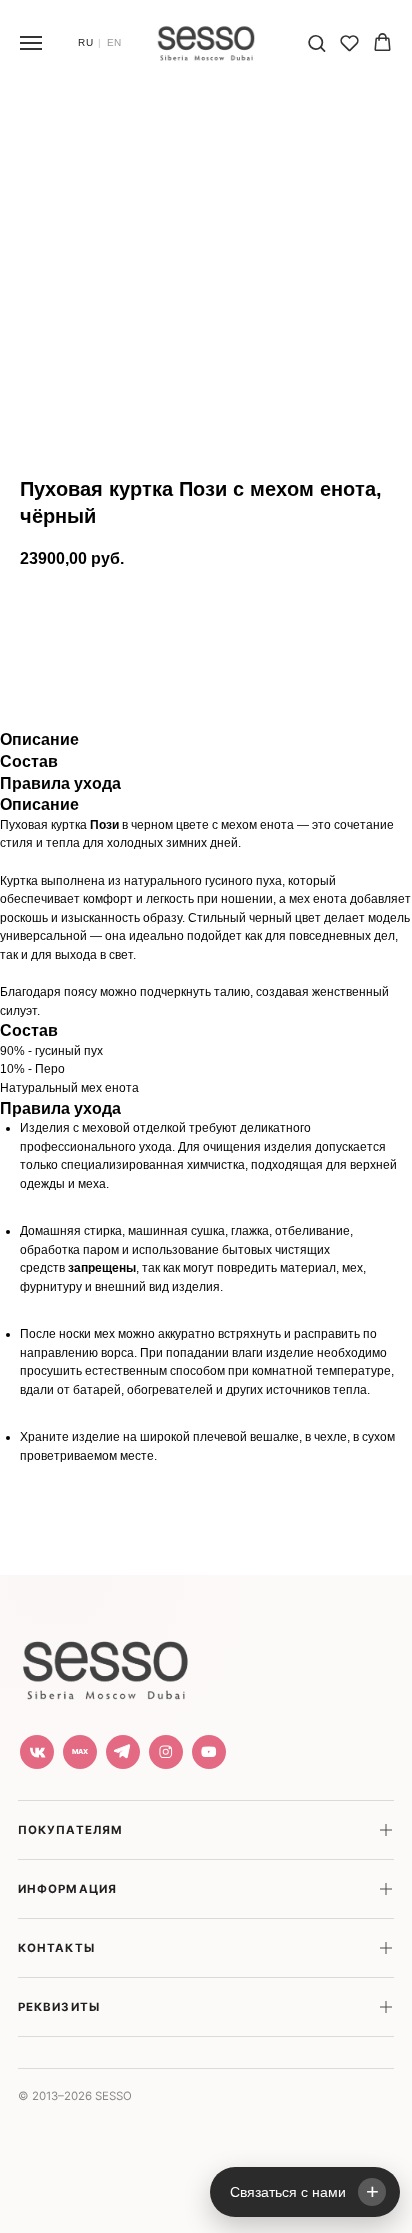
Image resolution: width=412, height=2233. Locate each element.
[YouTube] (209, 1752)
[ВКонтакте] (37, 1752)
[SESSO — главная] (105, 1665)
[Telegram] (123, 1752)
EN (114, 43)
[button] (316, 42)
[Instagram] (166, 1752)
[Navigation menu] (31, 43)
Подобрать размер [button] (186, 674)
